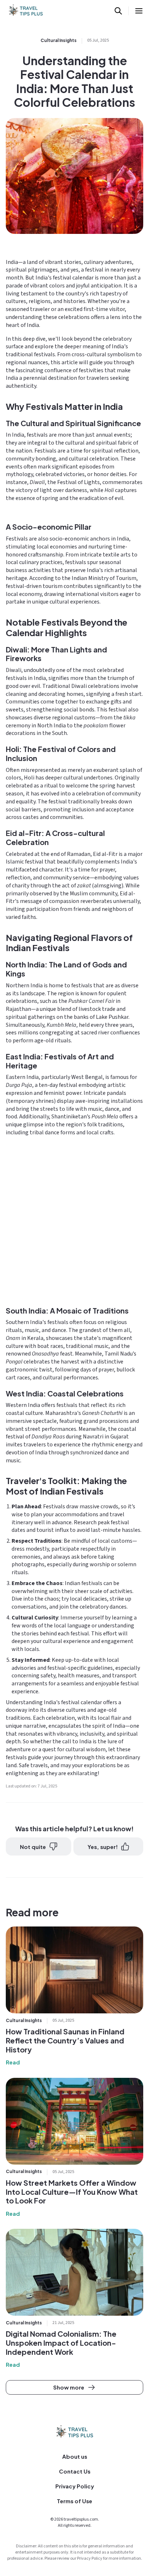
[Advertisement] (74, 1220)
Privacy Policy (75, 2486)
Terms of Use (74, 2501)
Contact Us (75, 2471)
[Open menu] (139, 11)
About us (75, 2456)
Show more (69, 2387)
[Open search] (118, 11)
